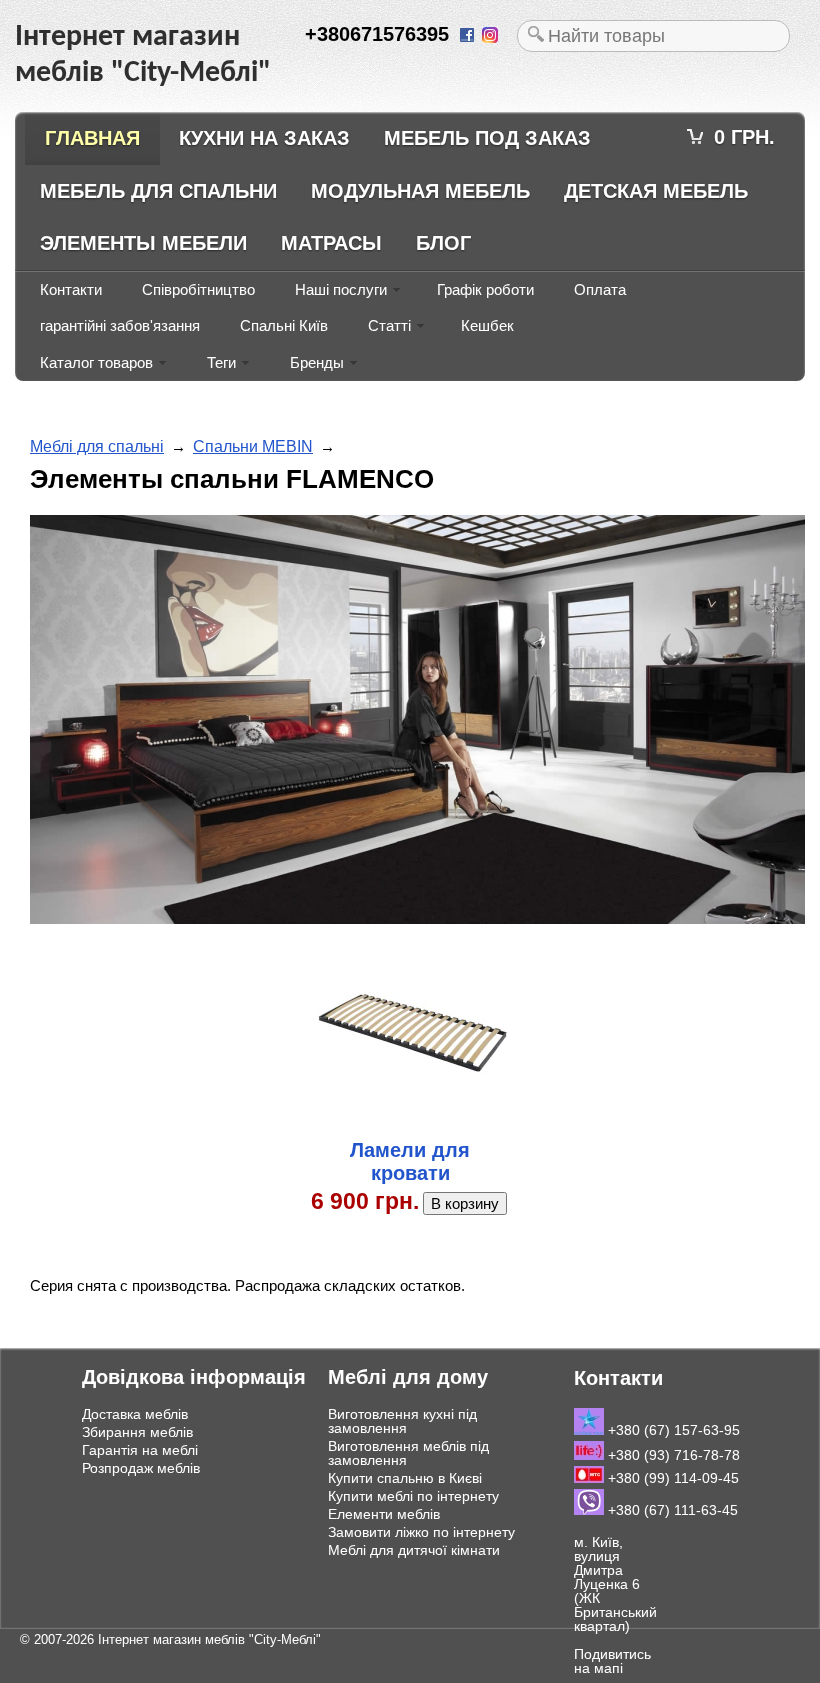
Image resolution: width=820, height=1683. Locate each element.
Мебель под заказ (487, 138)
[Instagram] (492, 36)
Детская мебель (656, 191)
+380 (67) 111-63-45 (671, 1510)
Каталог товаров (96, 362)
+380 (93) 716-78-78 (672, 1455)
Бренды (317, 362)
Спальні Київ (284, 325)
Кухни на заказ (264, 138)
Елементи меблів (384, 1514)
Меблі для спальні (97, 446)
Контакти (71, 289)
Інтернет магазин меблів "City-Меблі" (209, 1639)
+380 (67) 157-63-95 (672, 1430)
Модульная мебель (420, 191)
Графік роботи (485, 289)
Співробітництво (198, 289)
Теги (221, 362)
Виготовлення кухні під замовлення (402, 1421)
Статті (389, 325)
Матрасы (331, 243)
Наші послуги (341, 289)
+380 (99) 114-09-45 (671, 1478)
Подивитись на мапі (612, 1661)
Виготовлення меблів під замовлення (408, 1453)
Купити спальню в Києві (405, 1478)
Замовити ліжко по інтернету (421, 1532)
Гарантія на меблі (140, 1450)
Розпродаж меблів (141, 1468)
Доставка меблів (135, 1414)
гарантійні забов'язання (120, 325)
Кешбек (487, 325)
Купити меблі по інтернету (413, 1496)
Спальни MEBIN (253, 446)
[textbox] (653, 36)
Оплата (600, 289)
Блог (443, 243)
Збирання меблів (137, 1432)
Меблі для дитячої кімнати (414, 1550)
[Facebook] (469, 36)
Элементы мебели (143, 243)
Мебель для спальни (158, 191)
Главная (92, 138)
